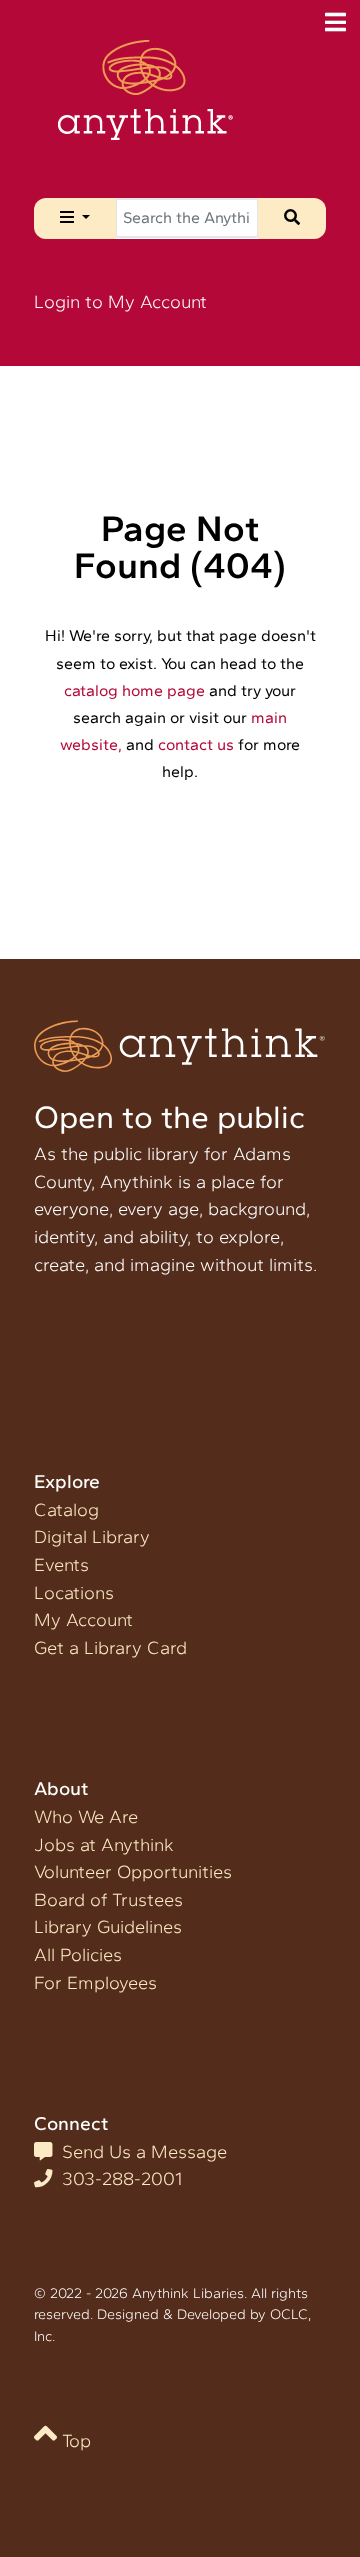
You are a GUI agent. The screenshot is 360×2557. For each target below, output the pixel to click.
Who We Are (86, 1817)
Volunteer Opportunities (133, 1872)
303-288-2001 (117, 2179)
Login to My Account (120, 302)
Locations (74, 1593)
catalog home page (134, 690)
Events (61, 1565)
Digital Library (92, 1537)
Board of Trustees (108, 1900)
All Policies (78, 1955)
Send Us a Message (139, 2152)
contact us (196, 744)
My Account (83, 1620)
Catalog (66, 1510)
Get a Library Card (110, 1648)
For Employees (95, 1983)
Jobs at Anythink (104, 1845)
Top (74, 2441)
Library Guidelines (108, 1927)
